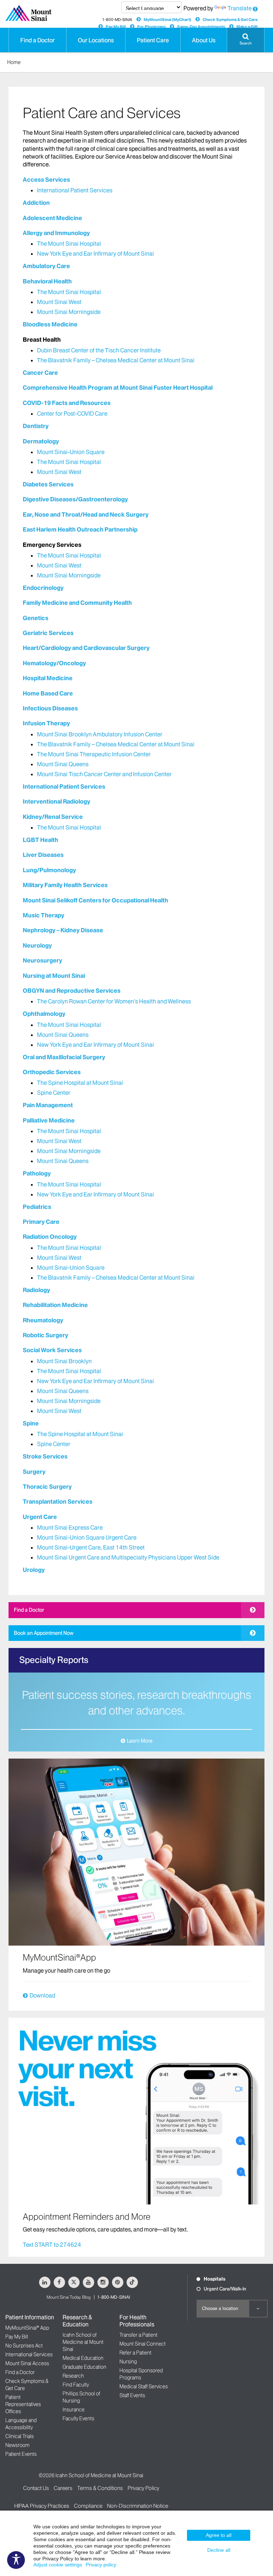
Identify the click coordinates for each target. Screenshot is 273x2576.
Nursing (128, 2362)
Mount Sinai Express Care (70, 1527)
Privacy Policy (143, 2488)
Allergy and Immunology (56, 233)
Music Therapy (44, 915)
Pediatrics (37, 1207)
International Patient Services (75, 190)
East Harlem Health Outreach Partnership (80, 529)
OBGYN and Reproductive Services (72, 991)
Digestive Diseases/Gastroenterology (75, 499)
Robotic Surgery (45, 1335)
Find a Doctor (29, 1610)
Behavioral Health (47, 281)
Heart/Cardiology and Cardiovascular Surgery (86, 648)
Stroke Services (45, 1456)
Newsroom (17, 2445)
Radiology (36, 1290)
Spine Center (54, 1093)
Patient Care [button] (153, 40)
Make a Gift (247, 27)
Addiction (36, 203)
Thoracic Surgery (47, 1487)
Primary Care (41, 1222)
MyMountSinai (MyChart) (167, 20)
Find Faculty (76, 2385)
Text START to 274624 (52, 2245)
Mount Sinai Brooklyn (64, 1361)
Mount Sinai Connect (143, 2344)
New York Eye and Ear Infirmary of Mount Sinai (95, 254)
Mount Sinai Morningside (69, 312)
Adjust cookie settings (58, 2565)
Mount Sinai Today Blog (69, 2297)
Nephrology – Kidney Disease (63, 930)
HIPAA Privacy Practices (42, 2506)
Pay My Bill (116, 27)
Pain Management (48, 1105)
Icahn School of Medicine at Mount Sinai (83, 2342)
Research (73, 2376)
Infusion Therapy (46, 723)
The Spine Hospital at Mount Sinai (80, 1083)
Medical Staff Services (144, 2386)
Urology (34, 1570)
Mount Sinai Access (27, 2363)
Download (42, 1995)
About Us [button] (204, 40)
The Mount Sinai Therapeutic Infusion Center (94, 754)
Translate (240, 8)
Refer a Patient (135, 2353)
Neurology (37, 945)
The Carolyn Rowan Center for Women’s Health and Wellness (114, 1001)
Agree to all (219, 2535)
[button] (246, 40)
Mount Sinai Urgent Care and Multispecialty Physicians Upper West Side (128, 1557)
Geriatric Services (48, 633)
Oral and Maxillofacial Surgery (64, 1057)
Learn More (140, 1741)
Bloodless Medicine (50, 324)
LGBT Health (41, 840)
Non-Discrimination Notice (138, 2506)
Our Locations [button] (96, 40)
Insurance (74, 2410)
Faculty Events (78, 2418)
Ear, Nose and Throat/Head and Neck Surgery (86, 514)
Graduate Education (84, 2367)
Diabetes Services (48, 484)
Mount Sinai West (59, 302)
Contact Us (36, 2488)
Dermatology (41, 441)
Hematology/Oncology (54, 663)
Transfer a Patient (138, 2335)
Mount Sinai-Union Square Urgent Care (87, 1537)
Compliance (88, 2506)
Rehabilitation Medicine (55, 1305)
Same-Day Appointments (201, 27)
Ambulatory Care (46, 266)
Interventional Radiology (57, 801)
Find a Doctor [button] (38, 40)
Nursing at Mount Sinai (54, 976)
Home (14, 62)
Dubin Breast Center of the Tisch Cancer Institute (99, 350)
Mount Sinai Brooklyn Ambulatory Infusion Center (100, 734)
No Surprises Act (24, 2346)
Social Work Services (52, 1350)
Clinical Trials (20, 2436)
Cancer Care (40, 373)
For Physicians (151, 27)
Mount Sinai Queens (63, 764)
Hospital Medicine (48, 678)
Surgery (34, 1472)
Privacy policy (101, 2565)
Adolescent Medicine (52, 218)
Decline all (219, 2550)
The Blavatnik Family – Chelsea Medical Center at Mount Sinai (116, 360)
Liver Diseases (43, 855)
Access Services (46, 180)
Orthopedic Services (52, 1072)
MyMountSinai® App (27, 2328)
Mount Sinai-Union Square (71, 452)
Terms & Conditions (100, 2488)
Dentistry (36, 426)
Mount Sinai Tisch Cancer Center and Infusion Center (104, 774)
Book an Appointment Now (44, 1633)
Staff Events (132, 2395)
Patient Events (21, 2454)
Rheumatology (43, 1320)
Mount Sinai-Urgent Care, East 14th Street (91, 1547)
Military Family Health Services (65, 885)
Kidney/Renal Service (53, 817)
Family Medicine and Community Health (77, 603)
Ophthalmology (44, 1014)
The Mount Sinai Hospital (69, 244)
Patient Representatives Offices (23, 2404)
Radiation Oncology (50, 1237)
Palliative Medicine (49, 1120)
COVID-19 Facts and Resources (67, 403)
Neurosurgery (42, 960)
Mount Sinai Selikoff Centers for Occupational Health (95, 900)
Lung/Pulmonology (49, 870)
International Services (29, 2354)
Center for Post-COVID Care (72, 414)
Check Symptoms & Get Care (230, 20)
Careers (63, 2488)
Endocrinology (43, 588)
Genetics (36, 618)
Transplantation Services (58, 1502)
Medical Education (83, 2358)
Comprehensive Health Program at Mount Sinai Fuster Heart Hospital (118, 388)
